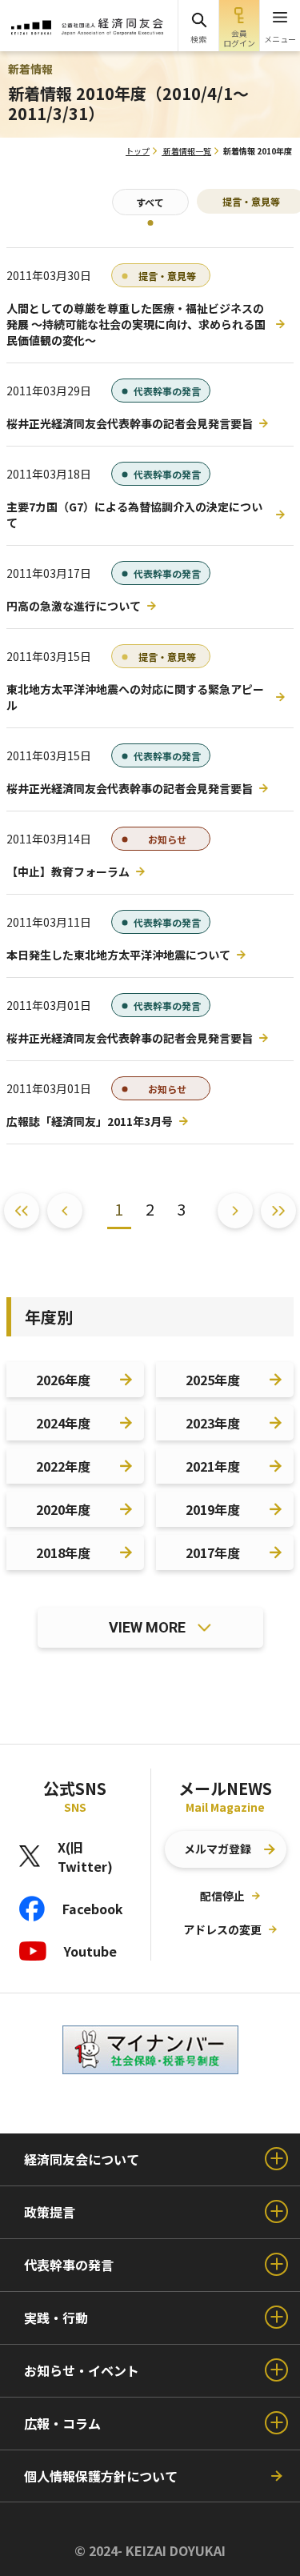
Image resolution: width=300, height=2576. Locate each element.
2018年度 (63, 1552)
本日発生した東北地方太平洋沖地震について (118, 955)
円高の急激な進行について (74, 606)
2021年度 (213, 1466)
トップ (138, 151)
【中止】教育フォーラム (68, 871)
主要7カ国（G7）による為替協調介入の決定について (134, 515)
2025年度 (213, 1380)
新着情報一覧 (187, 151)
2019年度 (213, 1509)
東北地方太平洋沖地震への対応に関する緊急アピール (135, 697)
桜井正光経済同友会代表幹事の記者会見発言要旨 (130, 423)
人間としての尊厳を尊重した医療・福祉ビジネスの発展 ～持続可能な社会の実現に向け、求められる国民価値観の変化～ (136, 324)
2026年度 (63, 1380)
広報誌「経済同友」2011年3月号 (90, 1121)
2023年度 (213, 1423)
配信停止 (222, 1896)
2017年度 (213, 1552)
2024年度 (63, 1423)
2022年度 (63, 1466)
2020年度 (63, 1509)
